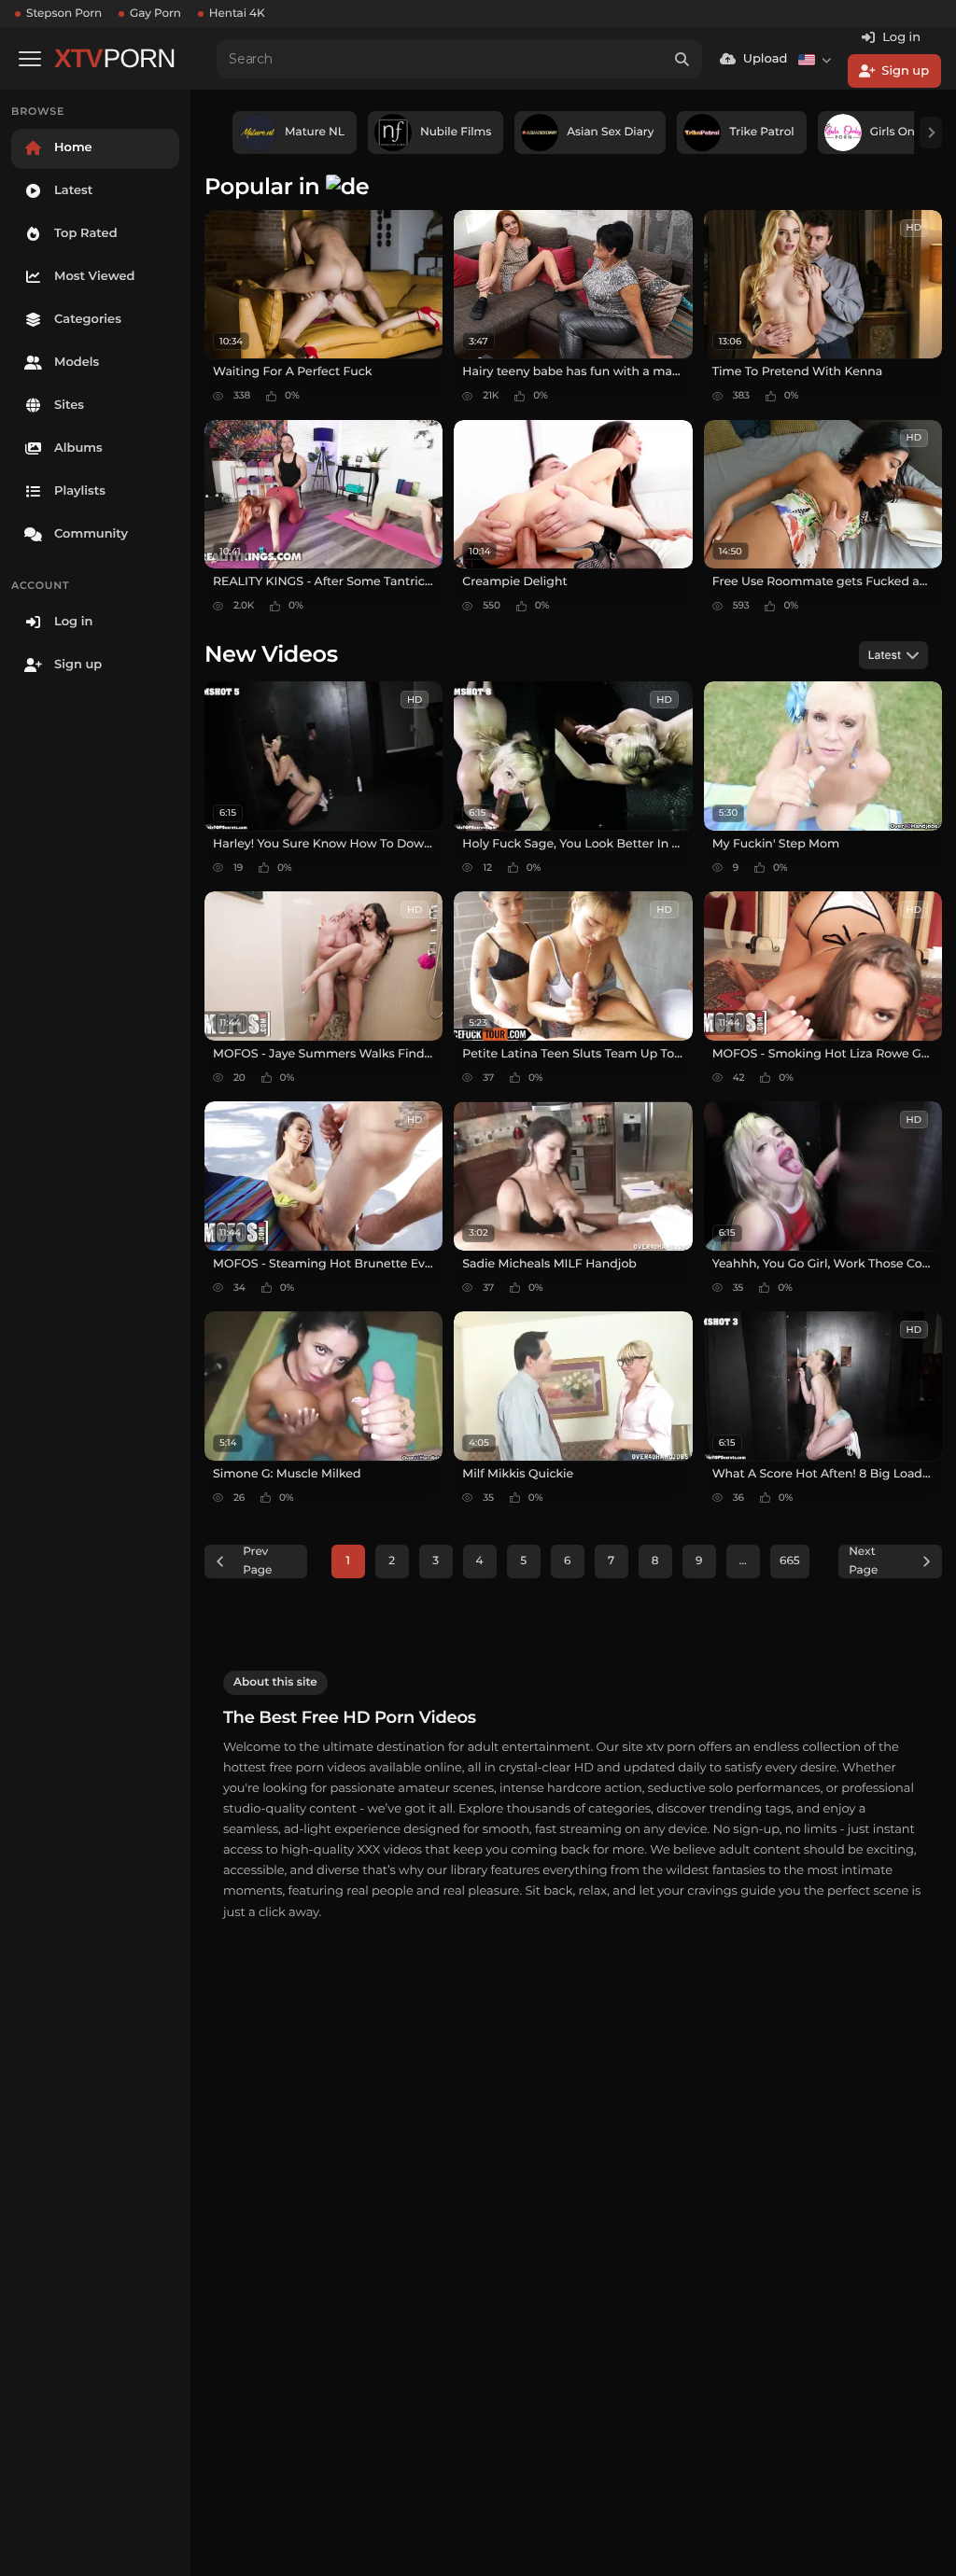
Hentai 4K (237, 14)
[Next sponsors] (931, 133)
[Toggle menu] (30, 59)
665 (790, 1561)
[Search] (682, 59)
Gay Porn (155, 14)
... (743, 1561)
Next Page (863, 1561)
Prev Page (257, 1561)
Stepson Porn (64, 14)
